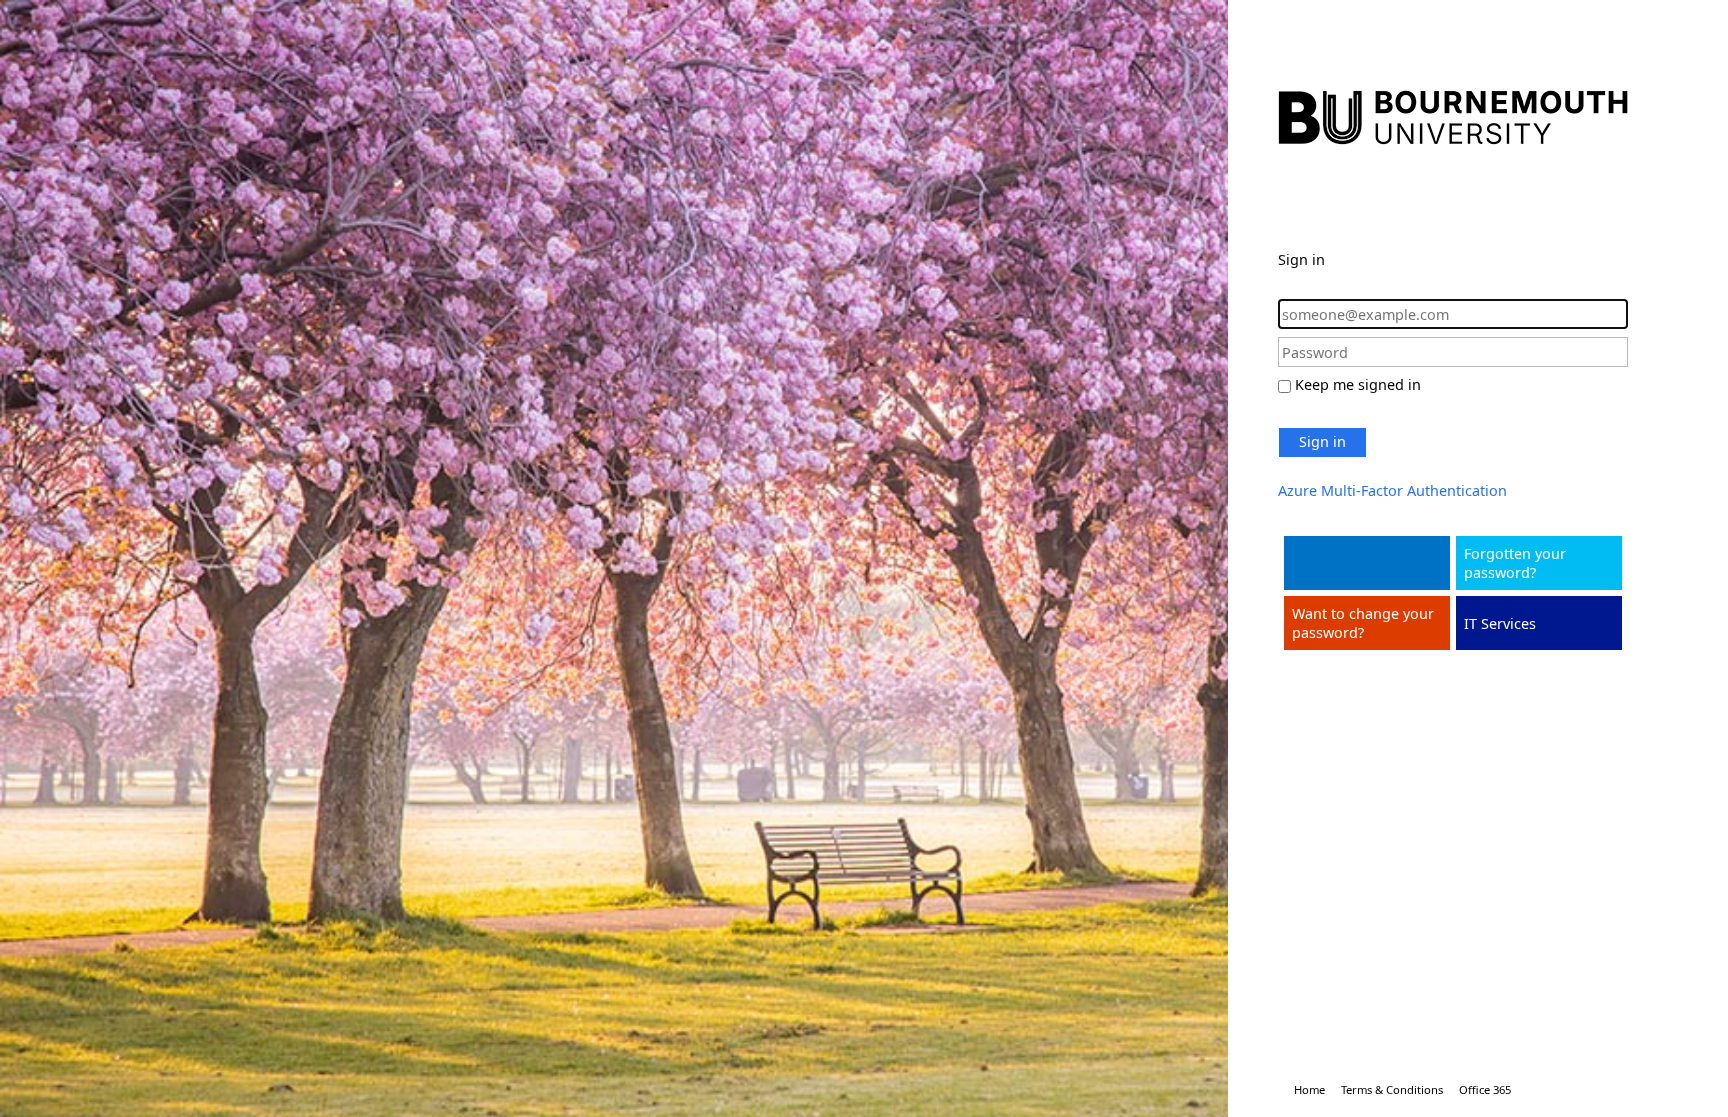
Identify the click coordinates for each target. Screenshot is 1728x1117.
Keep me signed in (1358, 384)
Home (1309, 1089)
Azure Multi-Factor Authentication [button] (1392, 490)
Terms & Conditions (1392, 1089)
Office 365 (1485, 1089)
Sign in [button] (1322, 441)
